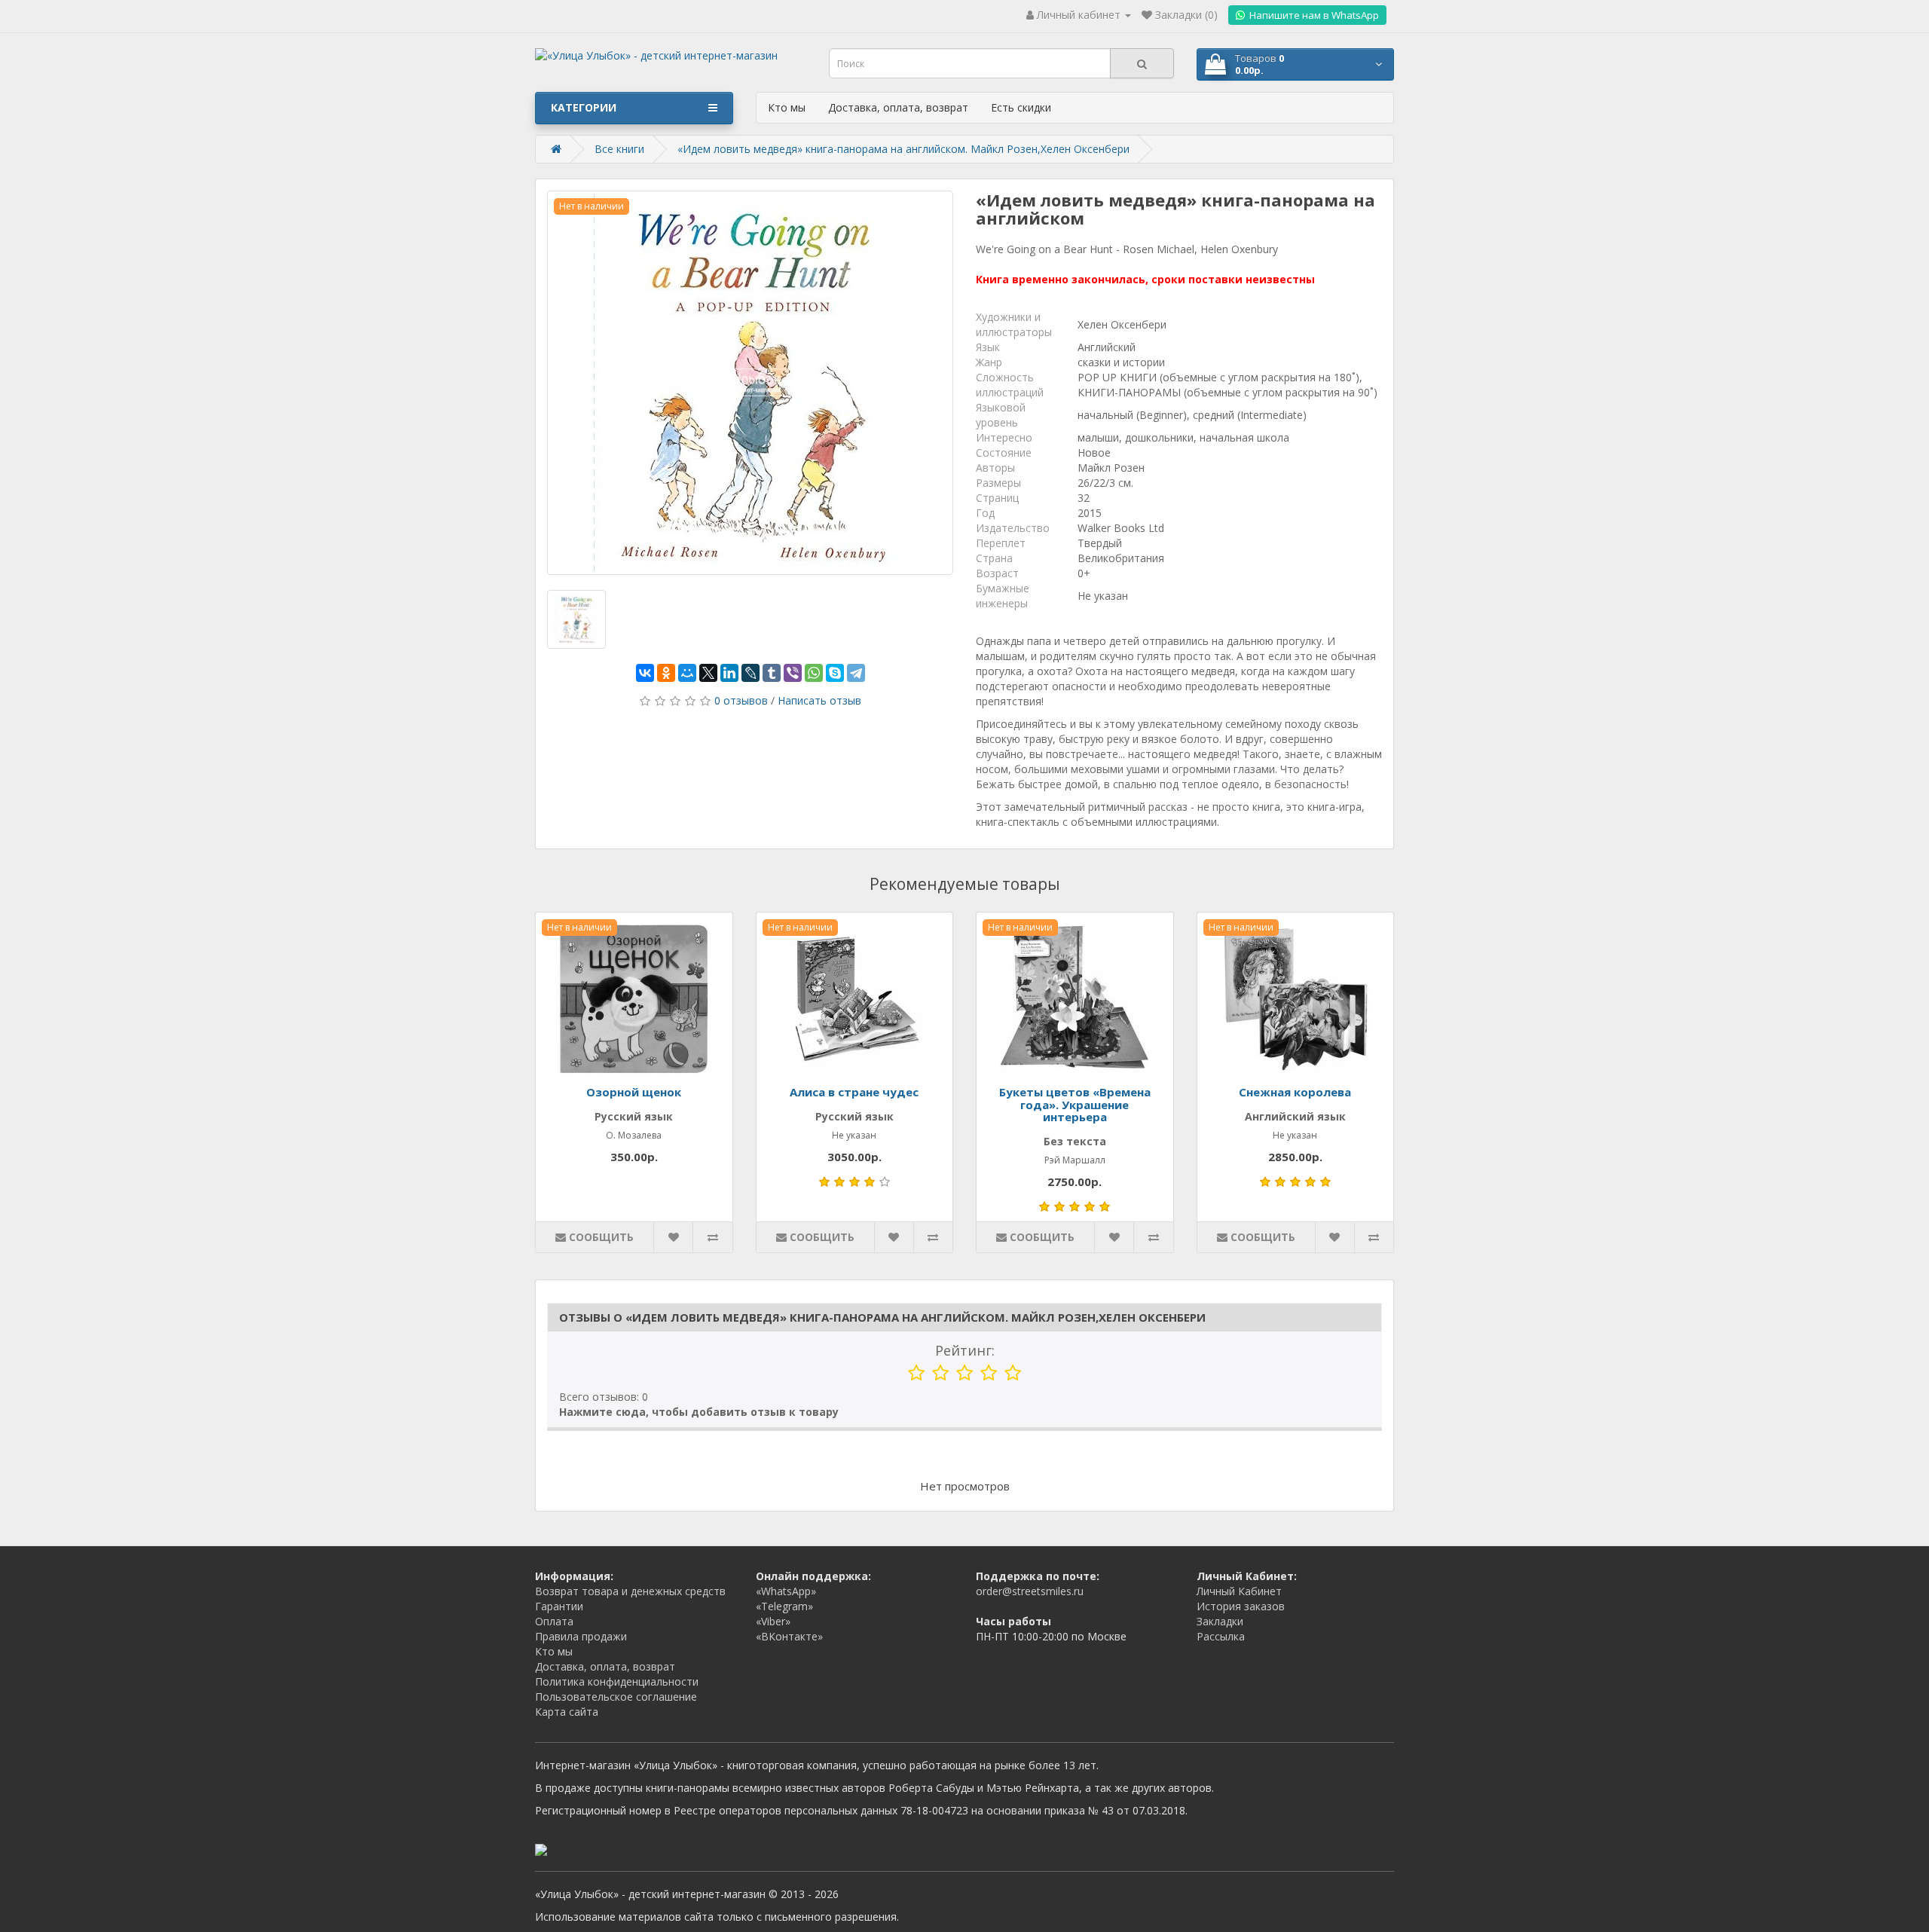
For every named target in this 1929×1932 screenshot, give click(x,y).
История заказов (1241, 1606)
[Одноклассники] (666, 673)
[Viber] (793, 673)
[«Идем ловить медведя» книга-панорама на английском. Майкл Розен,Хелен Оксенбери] (750, 383)
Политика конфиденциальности (617, 1681)
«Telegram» (784, 1606)
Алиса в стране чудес (854, 1092)
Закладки (1220, 1621)
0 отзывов (741, 700)
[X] (708, 673)
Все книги (619, 149)
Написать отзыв (819, 700)
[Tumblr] (772, 673)
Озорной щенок (634, 1092)
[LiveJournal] (751, 673)
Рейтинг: (965, 1350)
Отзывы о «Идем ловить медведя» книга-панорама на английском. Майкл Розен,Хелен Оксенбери (882, 1317)
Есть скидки (1021, 107)
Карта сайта (567, 1712)
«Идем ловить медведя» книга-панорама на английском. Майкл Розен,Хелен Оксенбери (903, 149)
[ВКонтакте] (645, 673)
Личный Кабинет (1239, 1591)
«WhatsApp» (786, 1591)
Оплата (554, 1621)
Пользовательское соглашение (616, 1697)
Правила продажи (581, 1636)
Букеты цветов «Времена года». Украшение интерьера (1075, 1104)
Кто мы (787, 107)
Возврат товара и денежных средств (630, 1591)
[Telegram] (856, 673)
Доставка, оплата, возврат (898, 107)
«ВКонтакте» (789, 1636)
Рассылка (1221, 1636)
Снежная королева (1295, 1092)
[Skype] (835, 673)
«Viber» (773, 1621)
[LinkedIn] (729, 673)
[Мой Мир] (687, 673)
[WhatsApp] (814, 673)
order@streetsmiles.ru (1030, 1591)
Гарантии (559, 1606)
